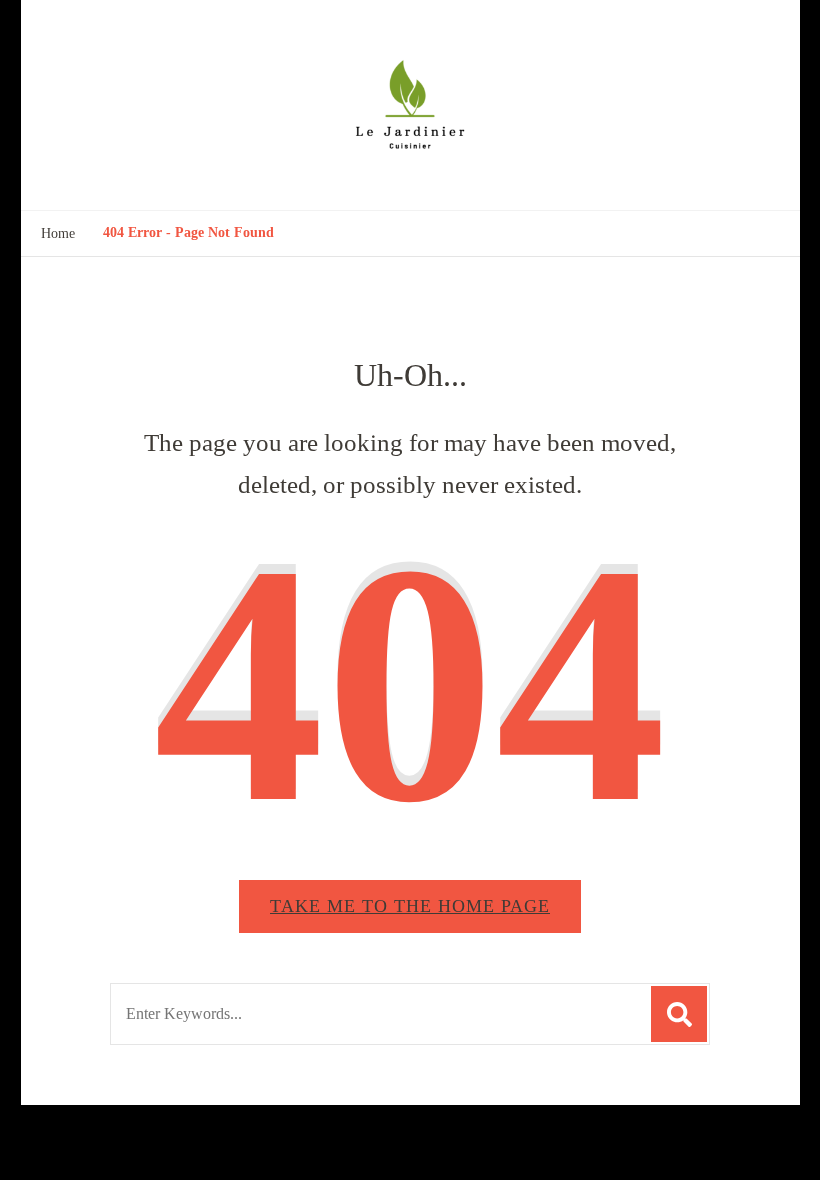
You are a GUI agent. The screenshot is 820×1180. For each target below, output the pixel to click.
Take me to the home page (410, 906)
